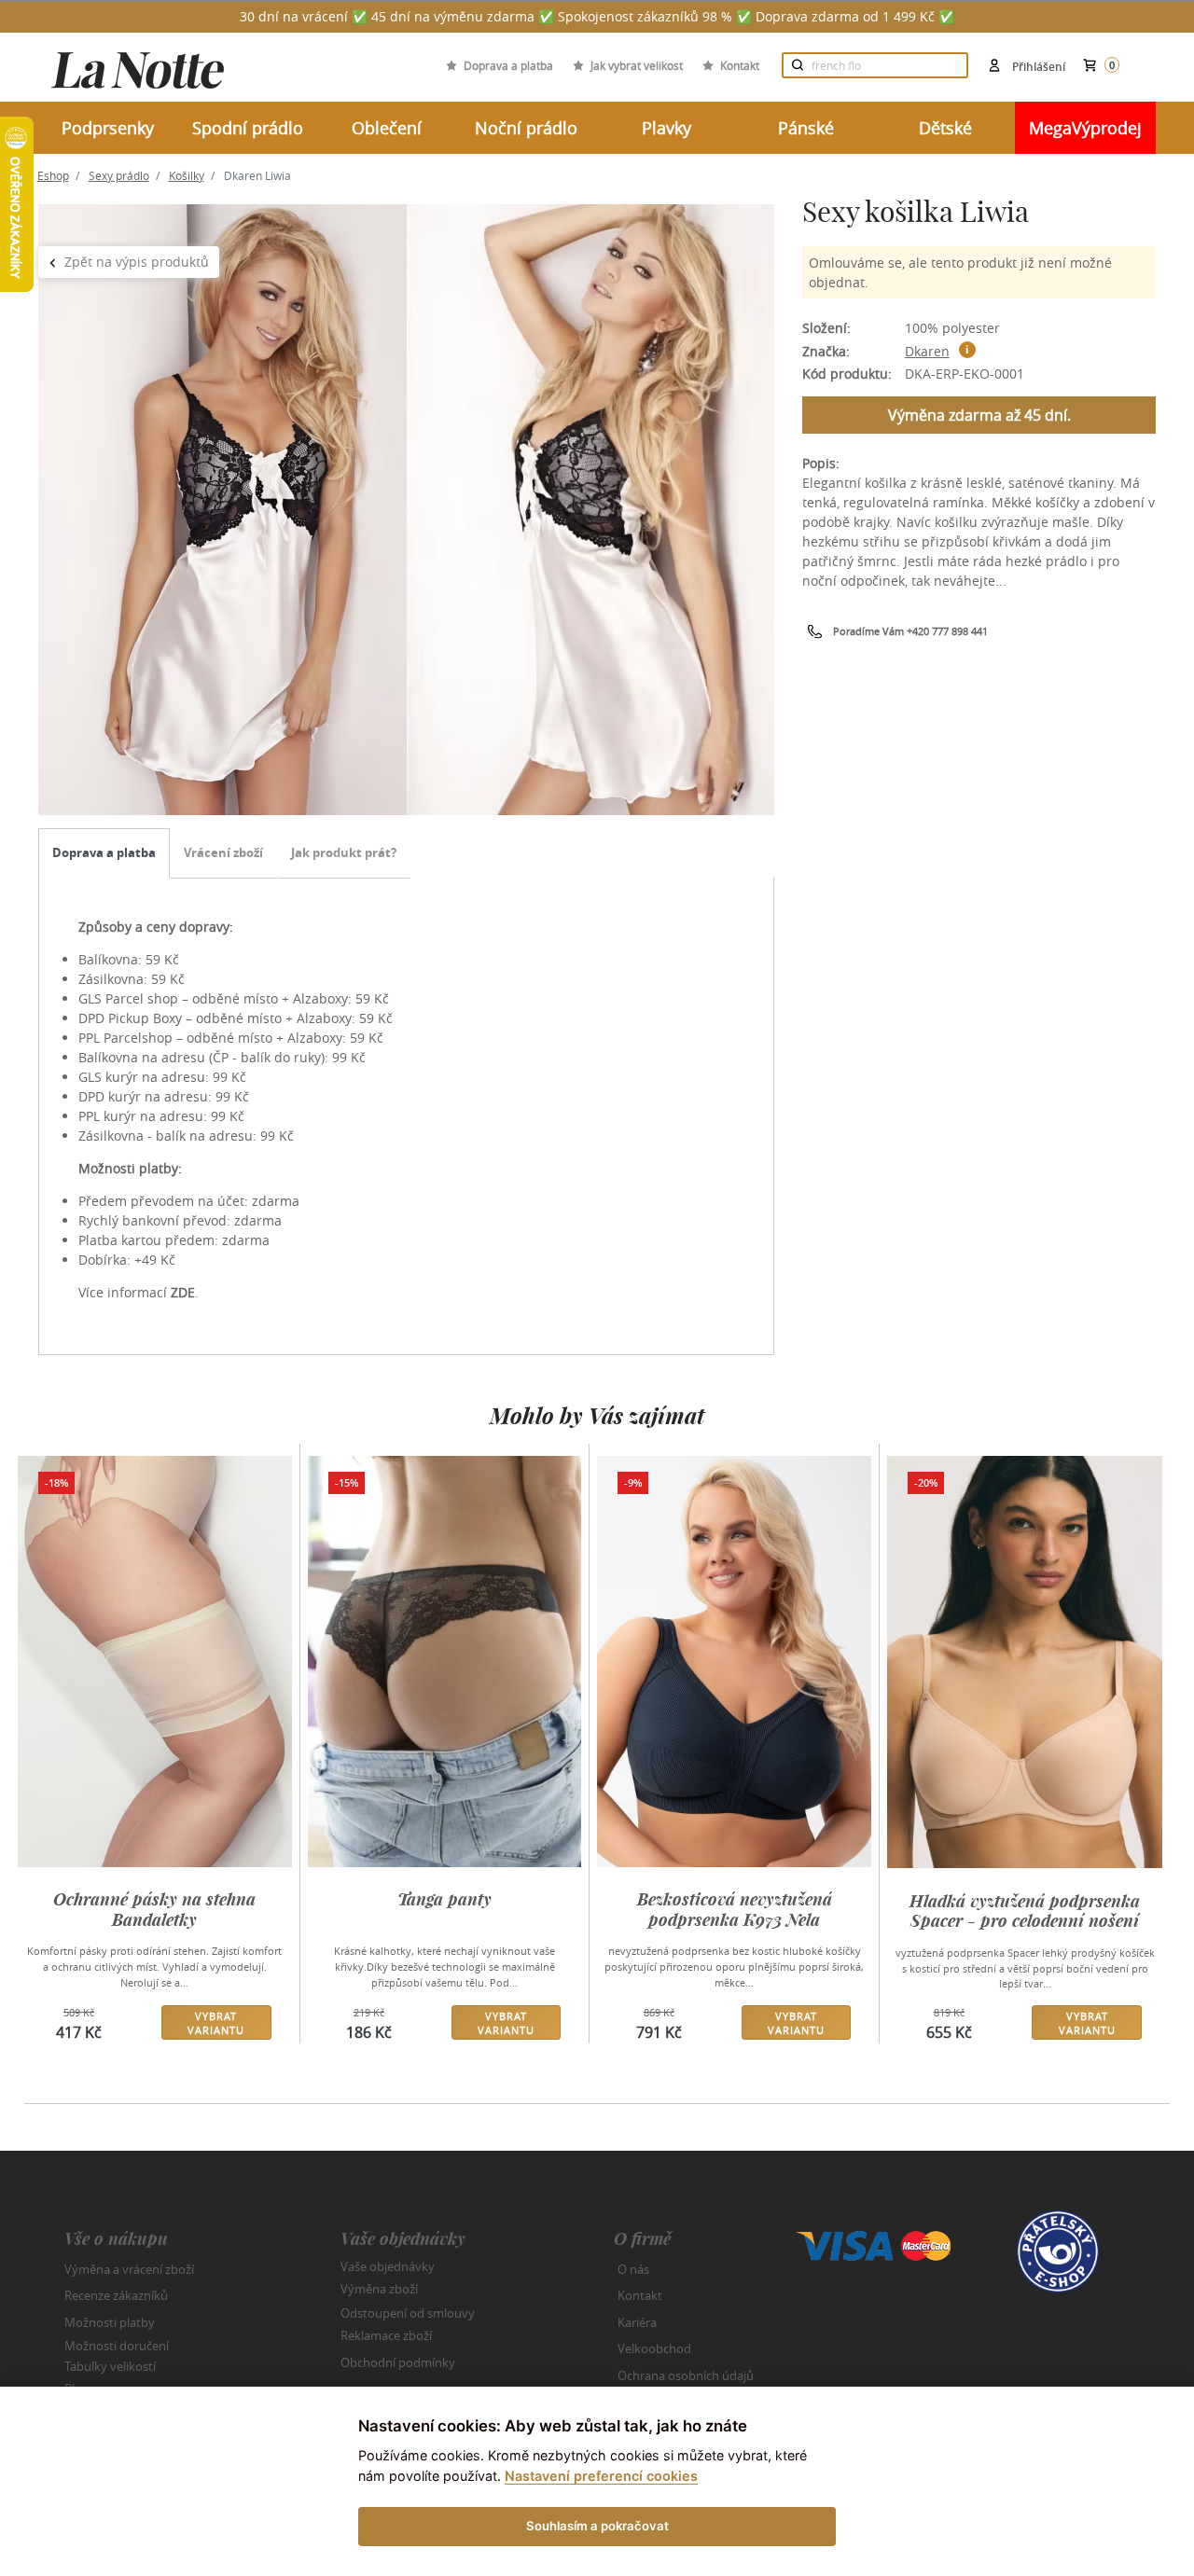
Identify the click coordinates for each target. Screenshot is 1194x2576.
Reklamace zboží (386, 2335)
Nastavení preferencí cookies (601, 2476)
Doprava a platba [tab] (104, 852)
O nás (633, 2269)
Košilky (187, 175)
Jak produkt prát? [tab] (344, 852)
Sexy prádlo (119, 175)
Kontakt (740, 65)
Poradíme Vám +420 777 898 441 (910, 631)
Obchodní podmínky (398, 2362)
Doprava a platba (508, 65)
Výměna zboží (379, 2289)
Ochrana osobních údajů (686, 2375)
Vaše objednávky (388, 2265)
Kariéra (637, 2322)
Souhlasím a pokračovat (597, 2526)
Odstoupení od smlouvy (408, 2312)
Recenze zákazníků (116, 2295)
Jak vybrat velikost (637, 65)
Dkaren (927, 351)
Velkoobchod (654, 2348)
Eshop (53, 175)
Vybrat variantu (216, 2023)
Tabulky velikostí (110, 2365)
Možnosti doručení (117, 2346)
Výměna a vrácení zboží (129, 2269)
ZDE (183, 1292)
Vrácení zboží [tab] (223, 852)
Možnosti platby (110, 2322)
